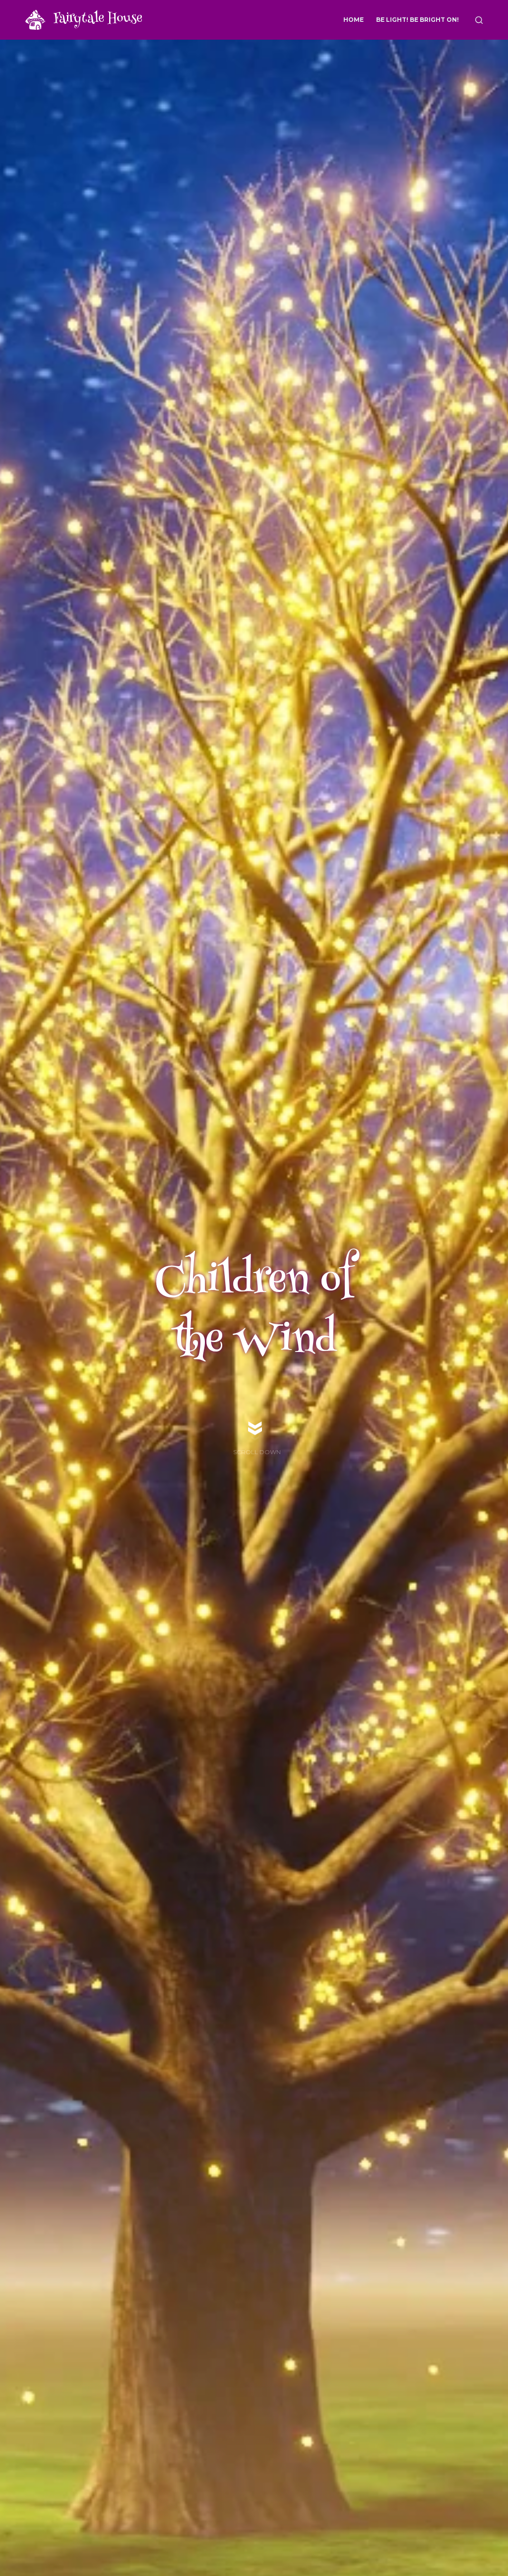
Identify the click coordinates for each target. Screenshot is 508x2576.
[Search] (479, 20)
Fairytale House (98, 19)
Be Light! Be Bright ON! (417, 20)
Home (353, 20)
